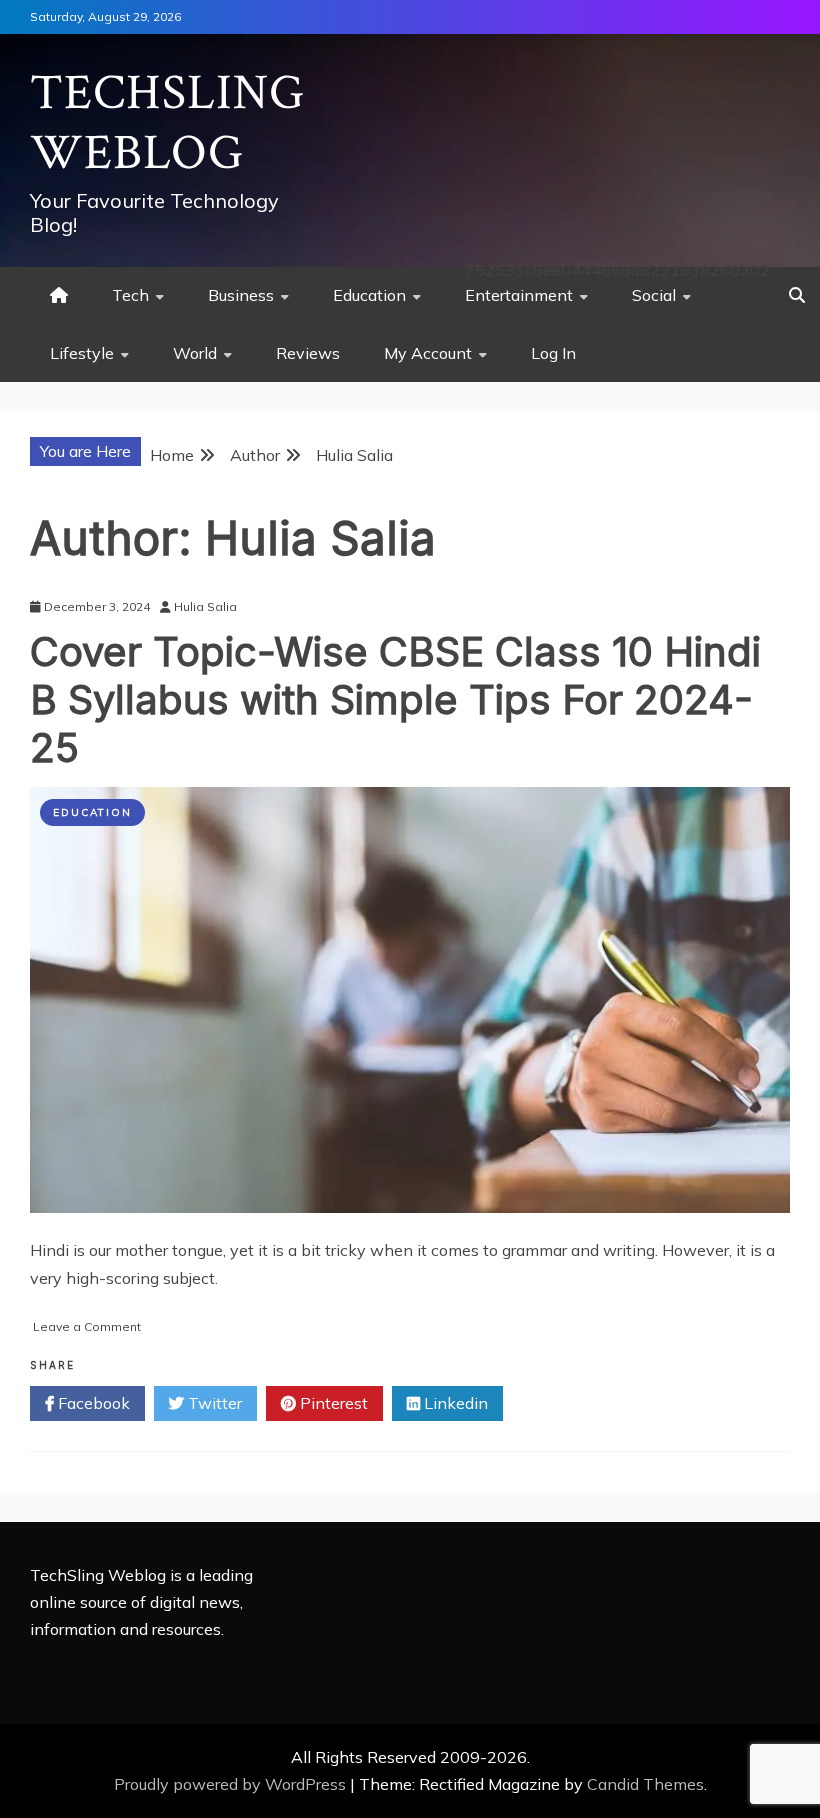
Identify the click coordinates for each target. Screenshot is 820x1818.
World (195, 353)
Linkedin (454, 1403)
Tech (130, 295)
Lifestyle (82, 353)
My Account (428, 353)
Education (369, 295)
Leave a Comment (87, 1326)
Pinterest (332, 1403)
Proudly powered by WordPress (232, 1784)
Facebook (92, 1403)
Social (654, 295)
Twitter (213, 1403)
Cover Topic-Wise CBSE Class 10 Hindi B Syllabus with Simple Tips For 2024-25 (395, 699)
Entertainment (519, 295)
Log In (553, 353)
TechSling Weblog (167, 123)
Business (241, 295)
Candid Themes (645, 1784)
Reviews (308, 353)
